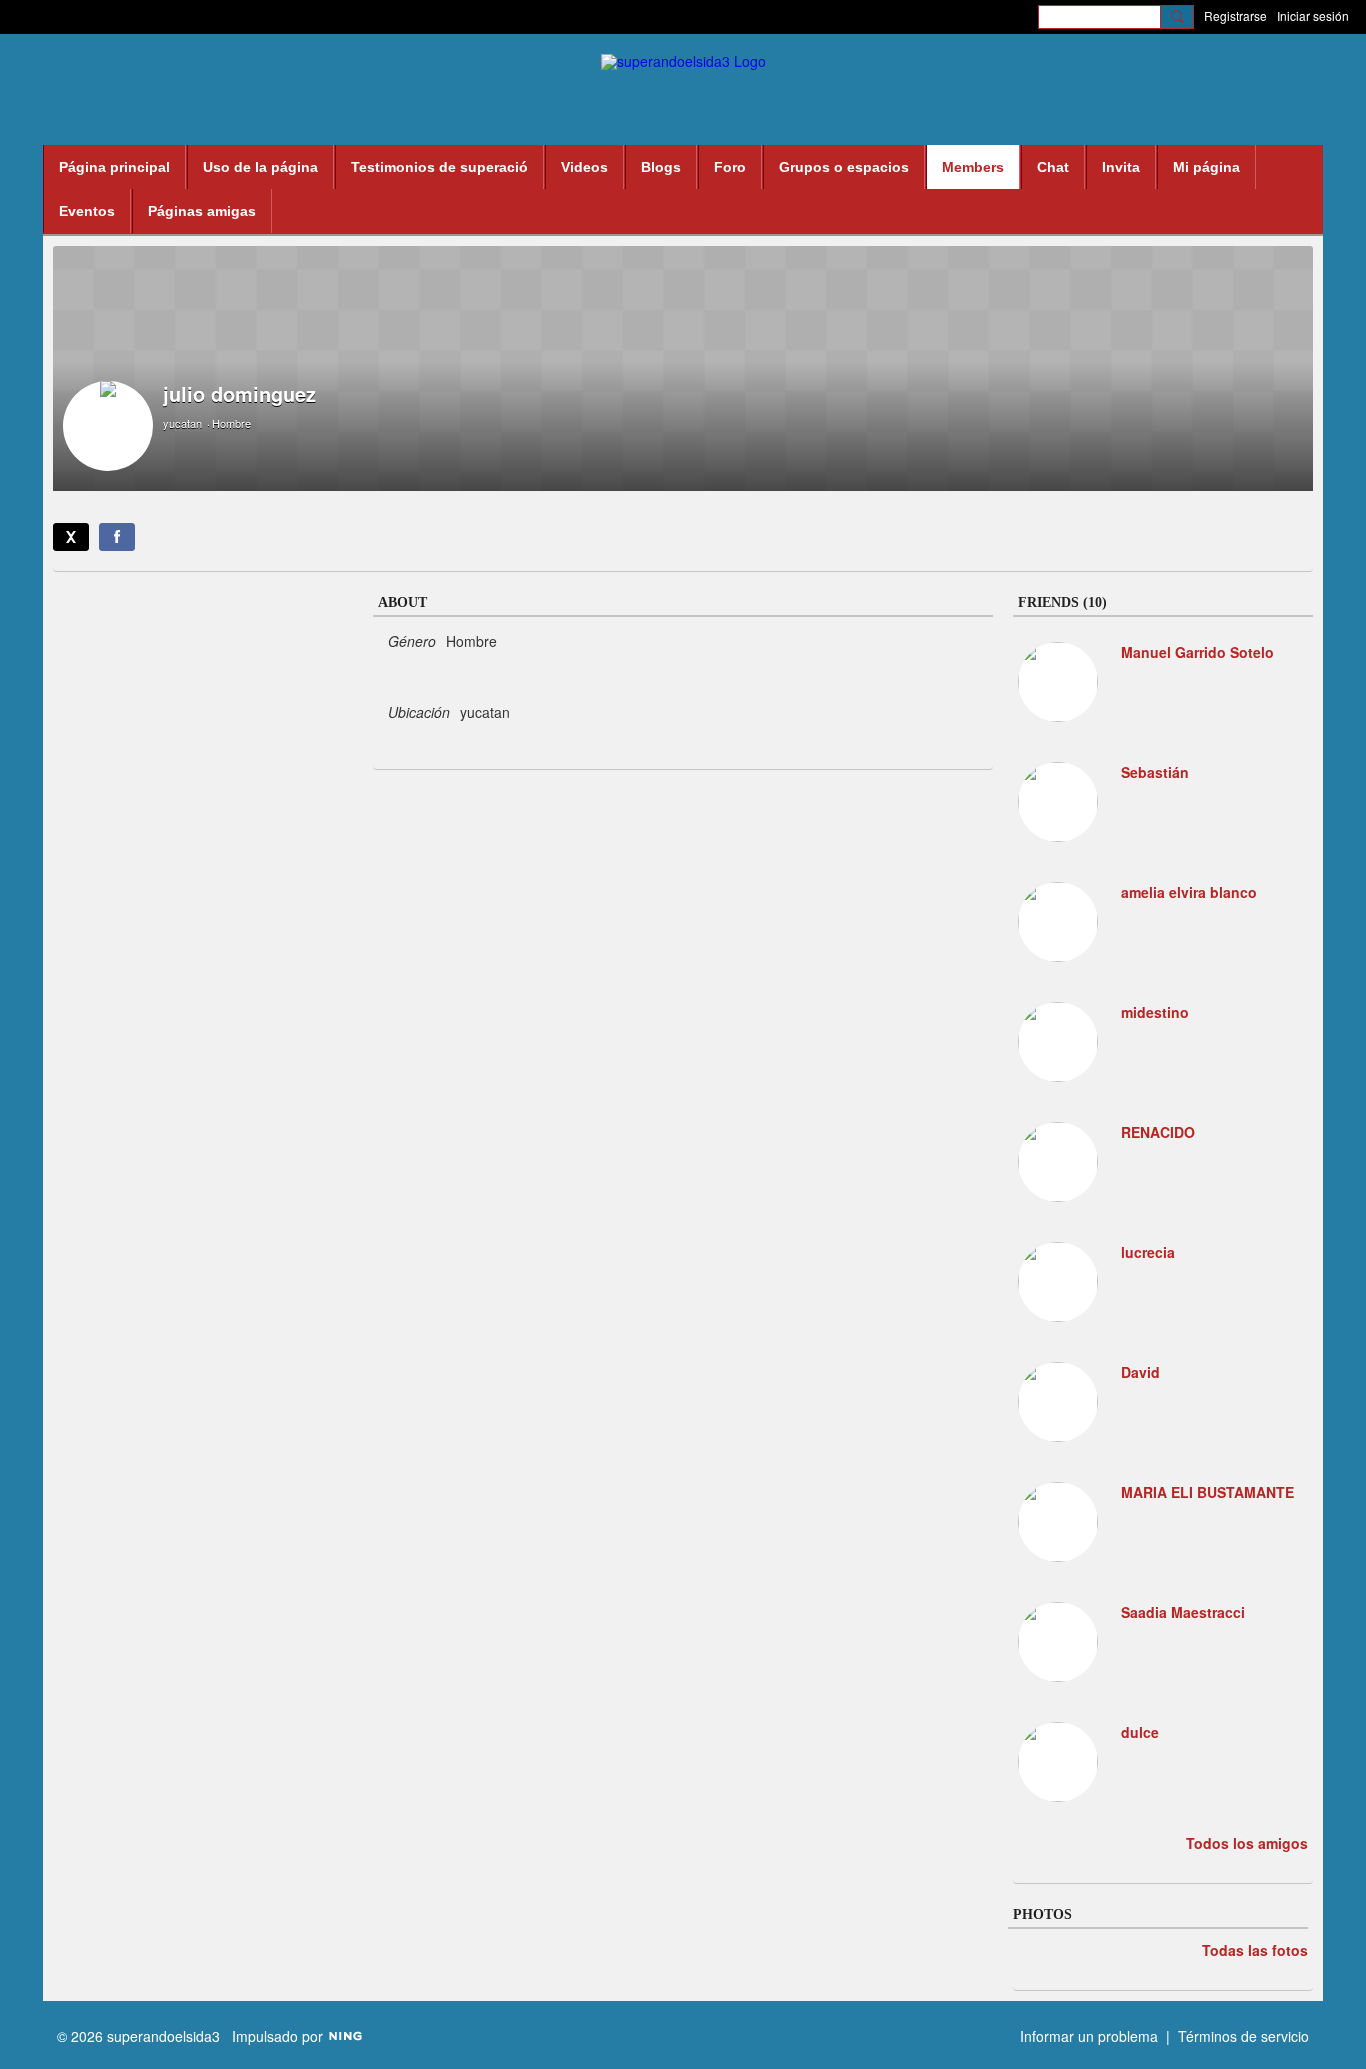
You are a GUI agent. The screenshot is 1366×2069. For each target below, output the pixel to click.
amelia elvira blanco (1189, 892)
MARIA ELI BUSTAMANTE (1207, 1492)
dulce (1140, 1732)
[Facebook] (117, 537)
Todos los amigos (1247, 1843)
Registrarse (1235, 15)
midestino (1155, 1012)
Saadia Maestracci (1183, 1612)
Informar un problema (1089, 2036)
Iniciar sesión (1313, 15)
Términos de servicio (1243, 2036)
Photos (1042, 1914)
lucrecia (1148, 1252)
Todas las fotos (1255, 1950)
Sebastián (1155, 772)
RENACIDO (1158, 1132)
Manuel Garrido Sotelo (1197, 652)
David (1140, 1372)
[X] (71, 537)
